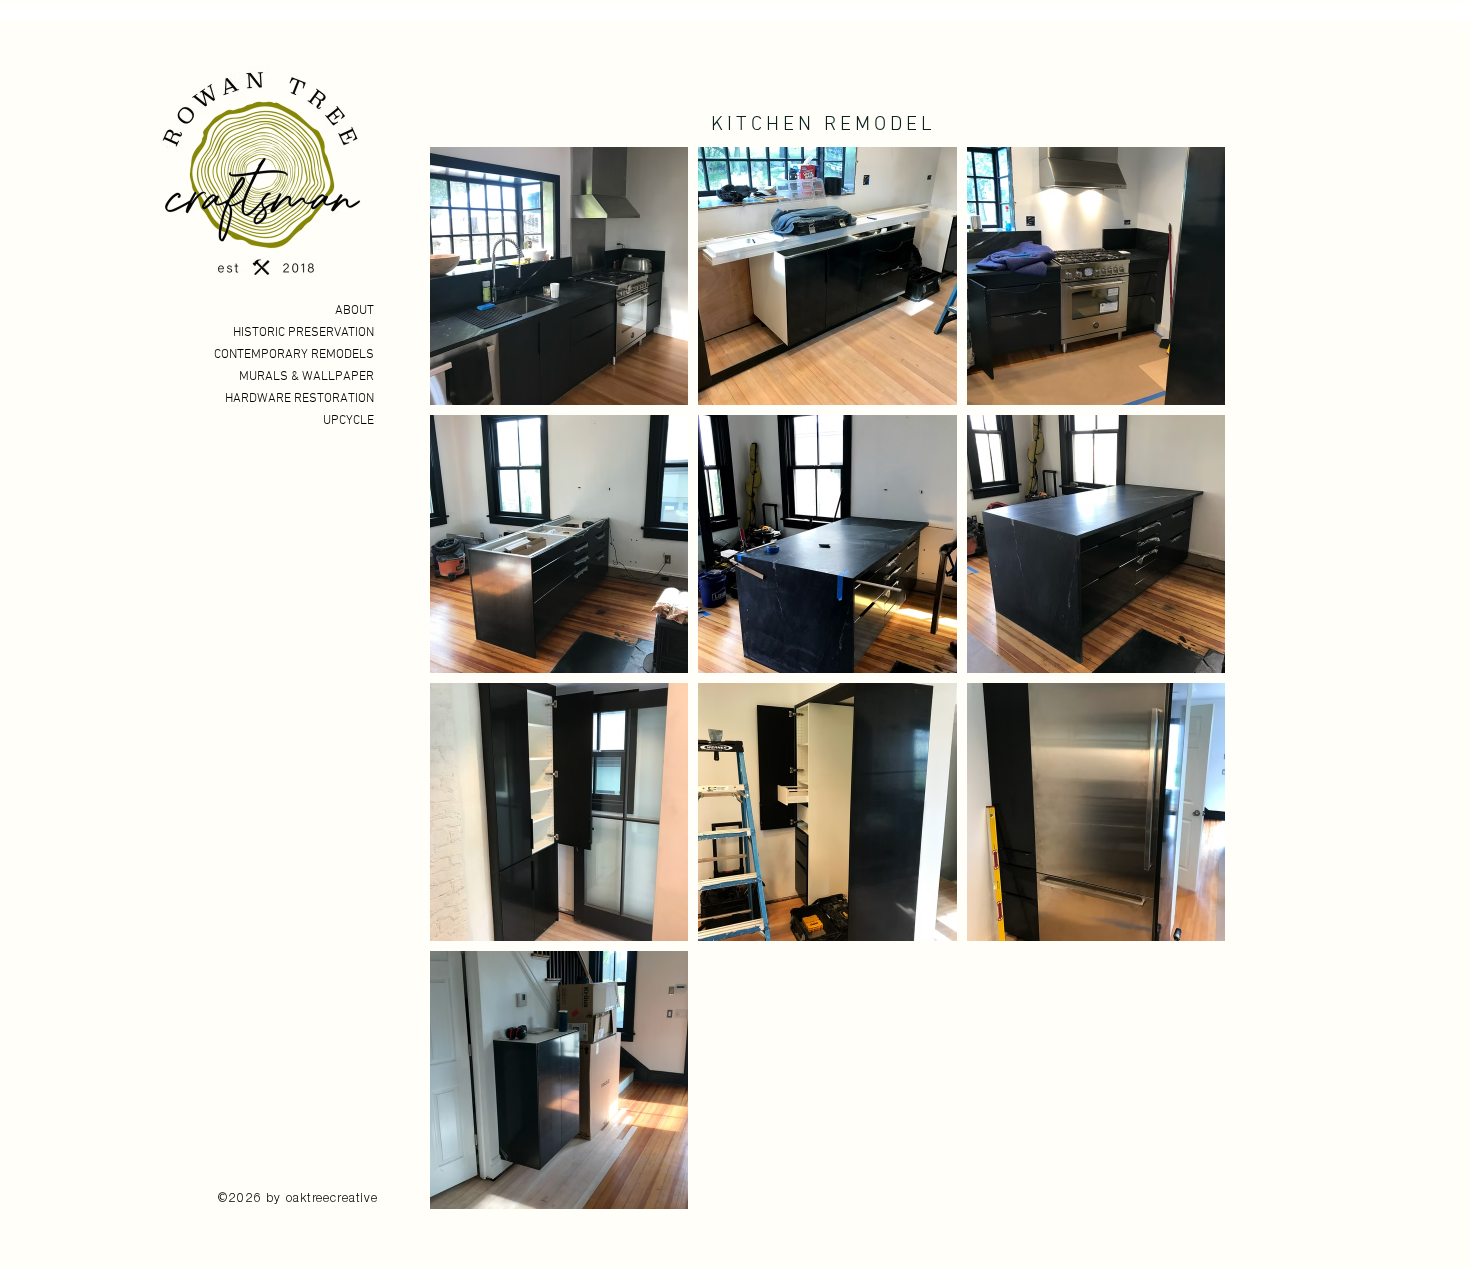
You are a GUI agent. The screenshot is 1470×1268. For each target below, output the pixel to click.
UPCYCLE (348, 421)
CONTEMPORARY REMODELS (294, 355)
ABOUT (354, 311)
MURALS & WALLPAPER (306, 377)
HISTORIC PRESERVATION (303, 333)
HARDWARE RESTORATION (299, 399)
